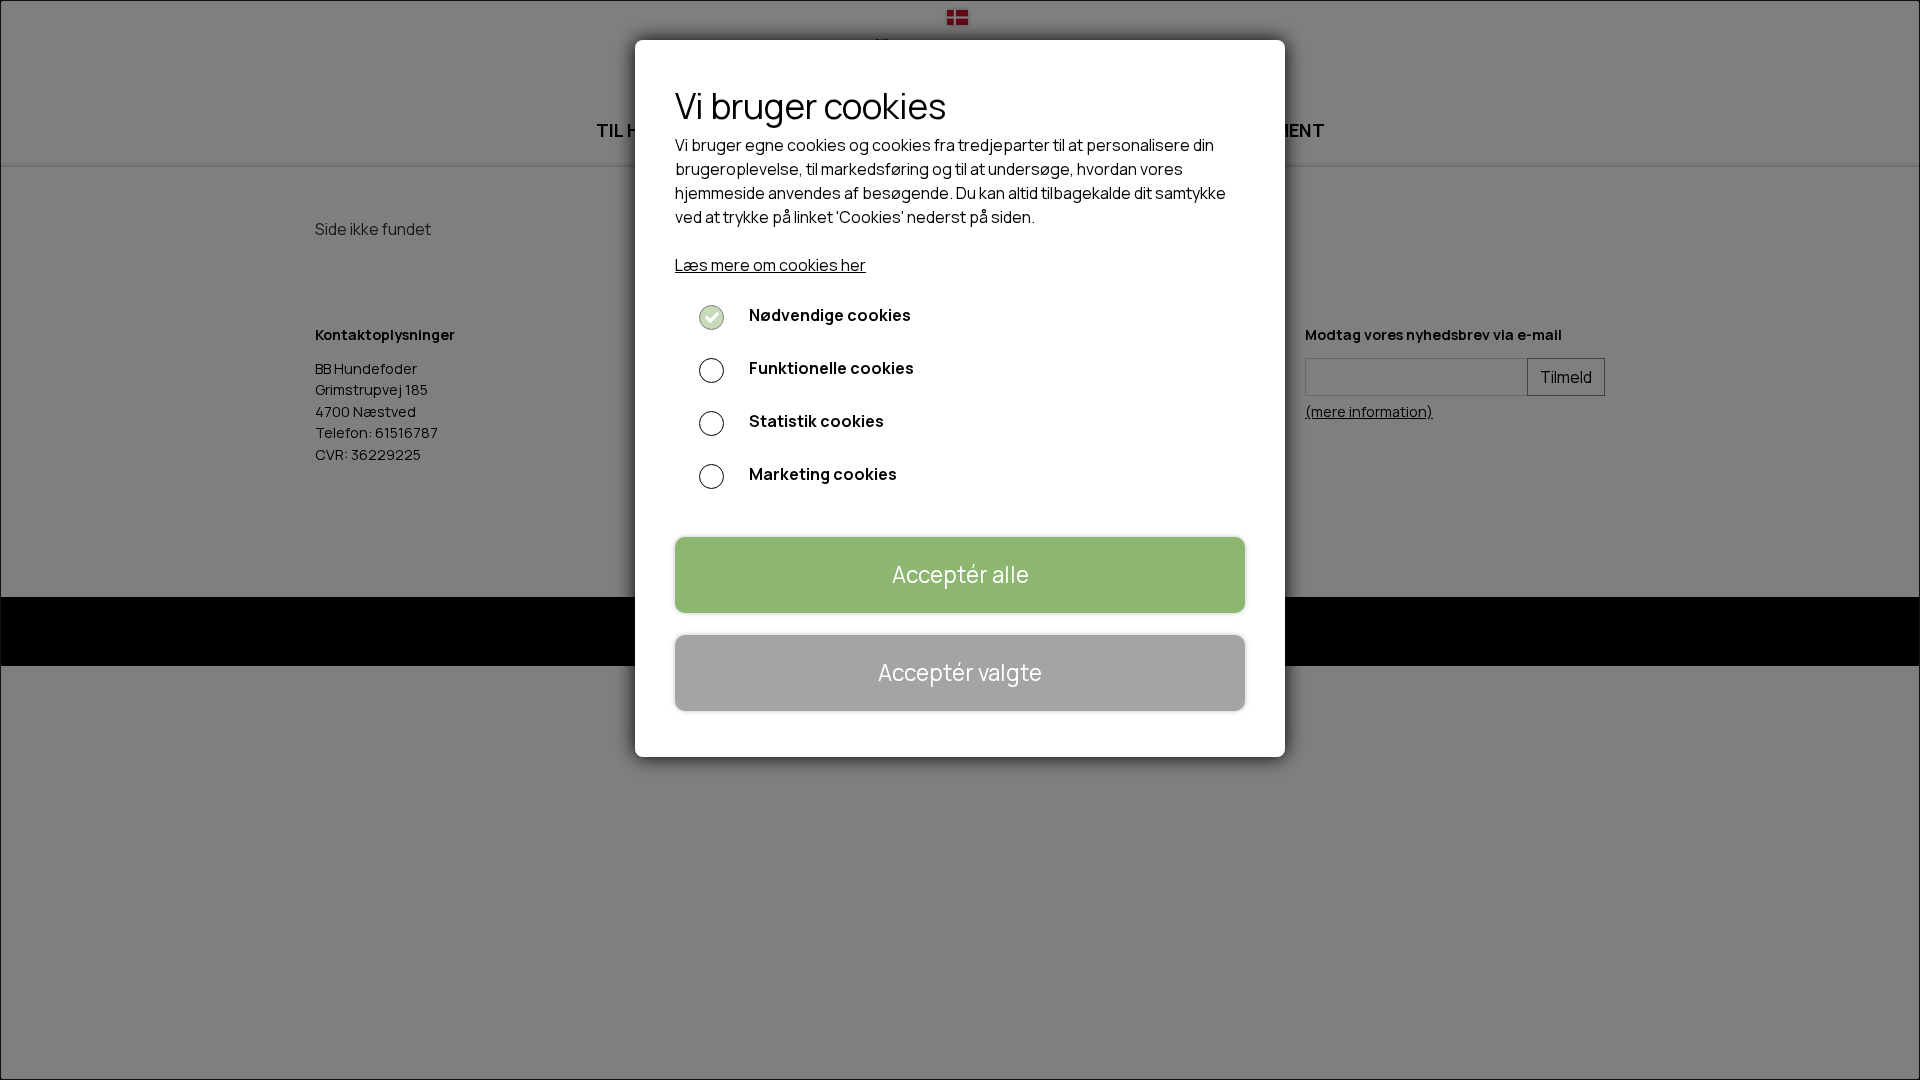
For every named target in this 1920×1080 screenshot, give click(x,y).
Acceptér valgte (960, 672)
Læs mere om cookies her (770, 265)
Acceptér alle (960, 574)
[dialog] (960, 540)
